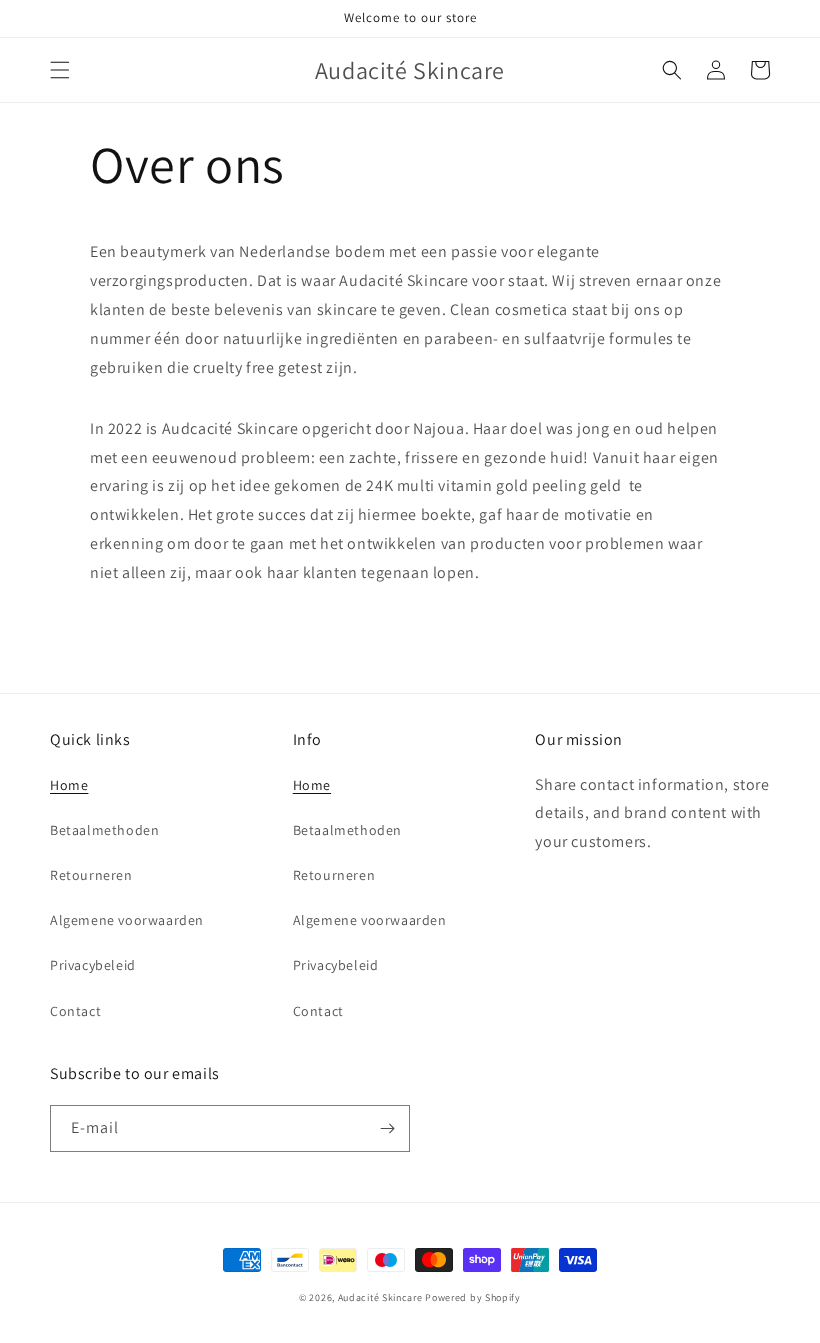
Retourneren (91, 875)
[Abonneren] (387, 1128)
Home (69, 785)
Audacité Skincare (380, 1297)
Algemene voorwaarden (127, 920)
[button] (60, 70)
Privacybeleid (93, 965)
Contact (75, 1011)
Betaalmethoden (104, 830)
